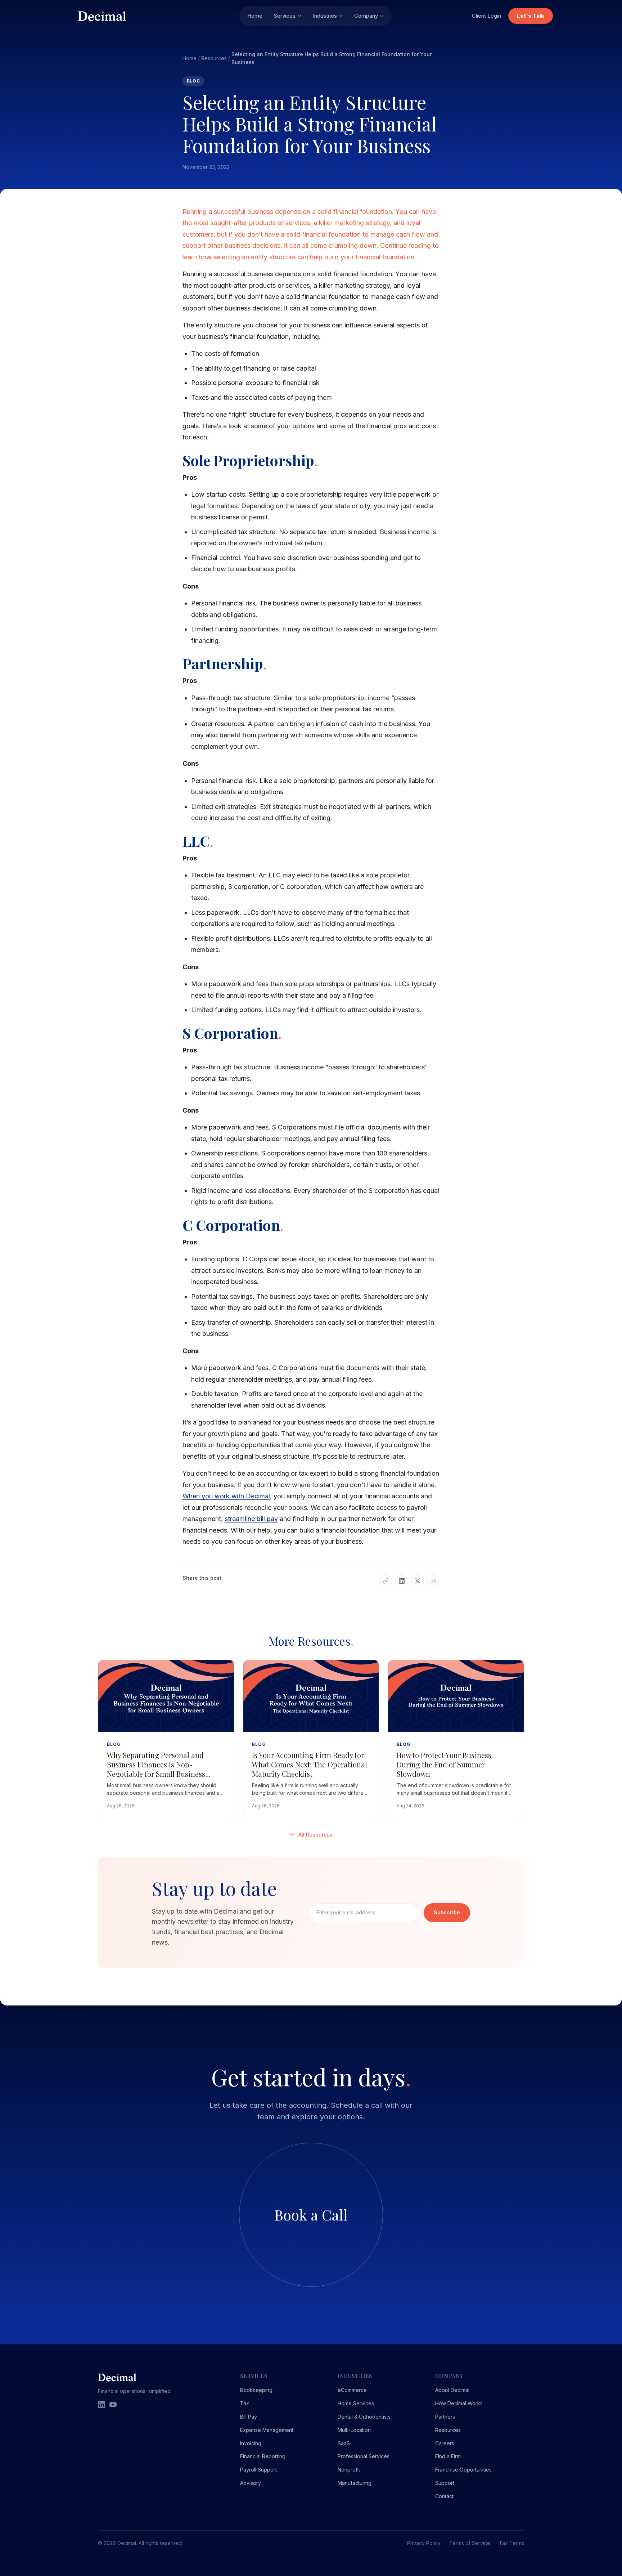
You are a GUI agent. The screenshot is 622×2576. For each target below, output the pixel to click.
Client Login (486, 16)
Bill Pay (249, 2417)
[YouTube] (113, 2405)
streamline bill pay (251, 1519)
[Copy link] (386, 1581)
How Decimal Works (459, 2403)
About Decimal (452, 2390)
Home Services (356, 2403)
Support (445, 2483)
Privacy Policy (424, 2543)
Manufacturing (355, 2483)
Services (285, 16)
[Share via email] (433, 1581)
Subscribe (447, 1912)
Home (255, 16)
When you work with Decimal (226, 1496)
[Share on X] (418, 1581)
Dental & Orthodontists (364, 2417)
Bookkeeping (256, 2390)
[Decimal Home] (154, 16)
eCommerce (352, 2390)
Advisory (251, 2483)
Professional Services (364, 2456)
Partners (445, 2417)
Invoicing (251, 2443)
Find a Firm (448, 2456)
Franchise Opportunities (463, 2470)
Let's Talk (531, 16)
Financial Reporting (263, 2456)
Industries (325, 16)
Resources (214, 58)
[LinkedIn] (102, 2405)
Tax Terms (511, 2543)
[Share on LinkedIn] (402, 1581)
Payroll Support (258, 2470)
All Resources (315, 1835)
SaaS (344, 2443)
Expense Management (267, 2430)
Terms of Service (470, 2543)
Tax (245, 2403)
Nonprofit (349, 2470)
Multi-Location (354, 2430)
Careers (445, 2443)
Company (366, 16)
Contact (444, 2496)
